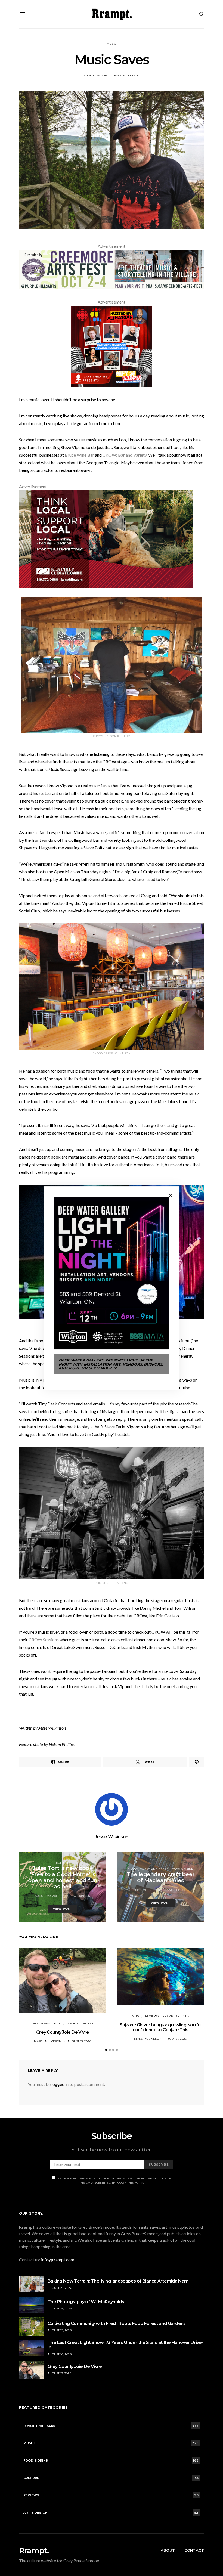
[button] (106, 2050)
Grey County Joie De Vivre (63, 2032)
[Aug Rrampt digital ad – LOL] (112, 346)
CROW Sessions (44, 1640)
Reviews (152, 2016)
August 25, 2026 (60, 2309)
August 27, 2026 (60, 2288)
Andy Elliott (177, 1890)
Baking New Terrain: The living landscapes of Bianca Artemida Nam (118, 2281)
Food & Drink (183, 1869)
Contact (194, 2550)
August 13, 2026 (79, 2041)
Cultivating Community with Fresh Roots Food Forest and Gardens (117, 2323)
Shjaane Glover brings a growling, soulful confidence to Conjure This (160, 2027)
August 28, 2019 (47, 1896)
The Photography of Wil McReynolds (86, 2302)
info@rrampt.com (58, 2260)
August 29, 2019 (96, 75)
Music (111, 44)
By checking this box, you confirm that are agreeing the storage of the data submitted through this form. (114, 2181)
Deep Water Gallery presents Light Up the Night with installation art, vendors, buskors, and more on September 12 (111, 1364)
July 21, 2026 (177, 2039)
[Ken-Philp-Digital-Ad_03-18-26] (106, 539)
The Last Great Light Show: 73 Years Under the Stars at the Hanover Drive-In (125, 2345)
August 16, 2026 (60, 2354)
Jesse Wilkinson (126, 75)
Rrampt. (34, 2550)
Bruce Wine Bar (79, 455)
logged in (60, 2084)
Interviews (41, 2024)
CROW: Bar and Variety (125, 455)
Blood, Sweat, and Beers (148, 1869)
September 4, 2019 (148, 1890)
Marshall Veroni (48, 2041)
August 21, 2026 (60, 2330)
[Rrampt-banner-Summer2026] (112, 269)
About (168, 2550)
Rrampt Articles (80, 2024)
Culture (63, 1863)
